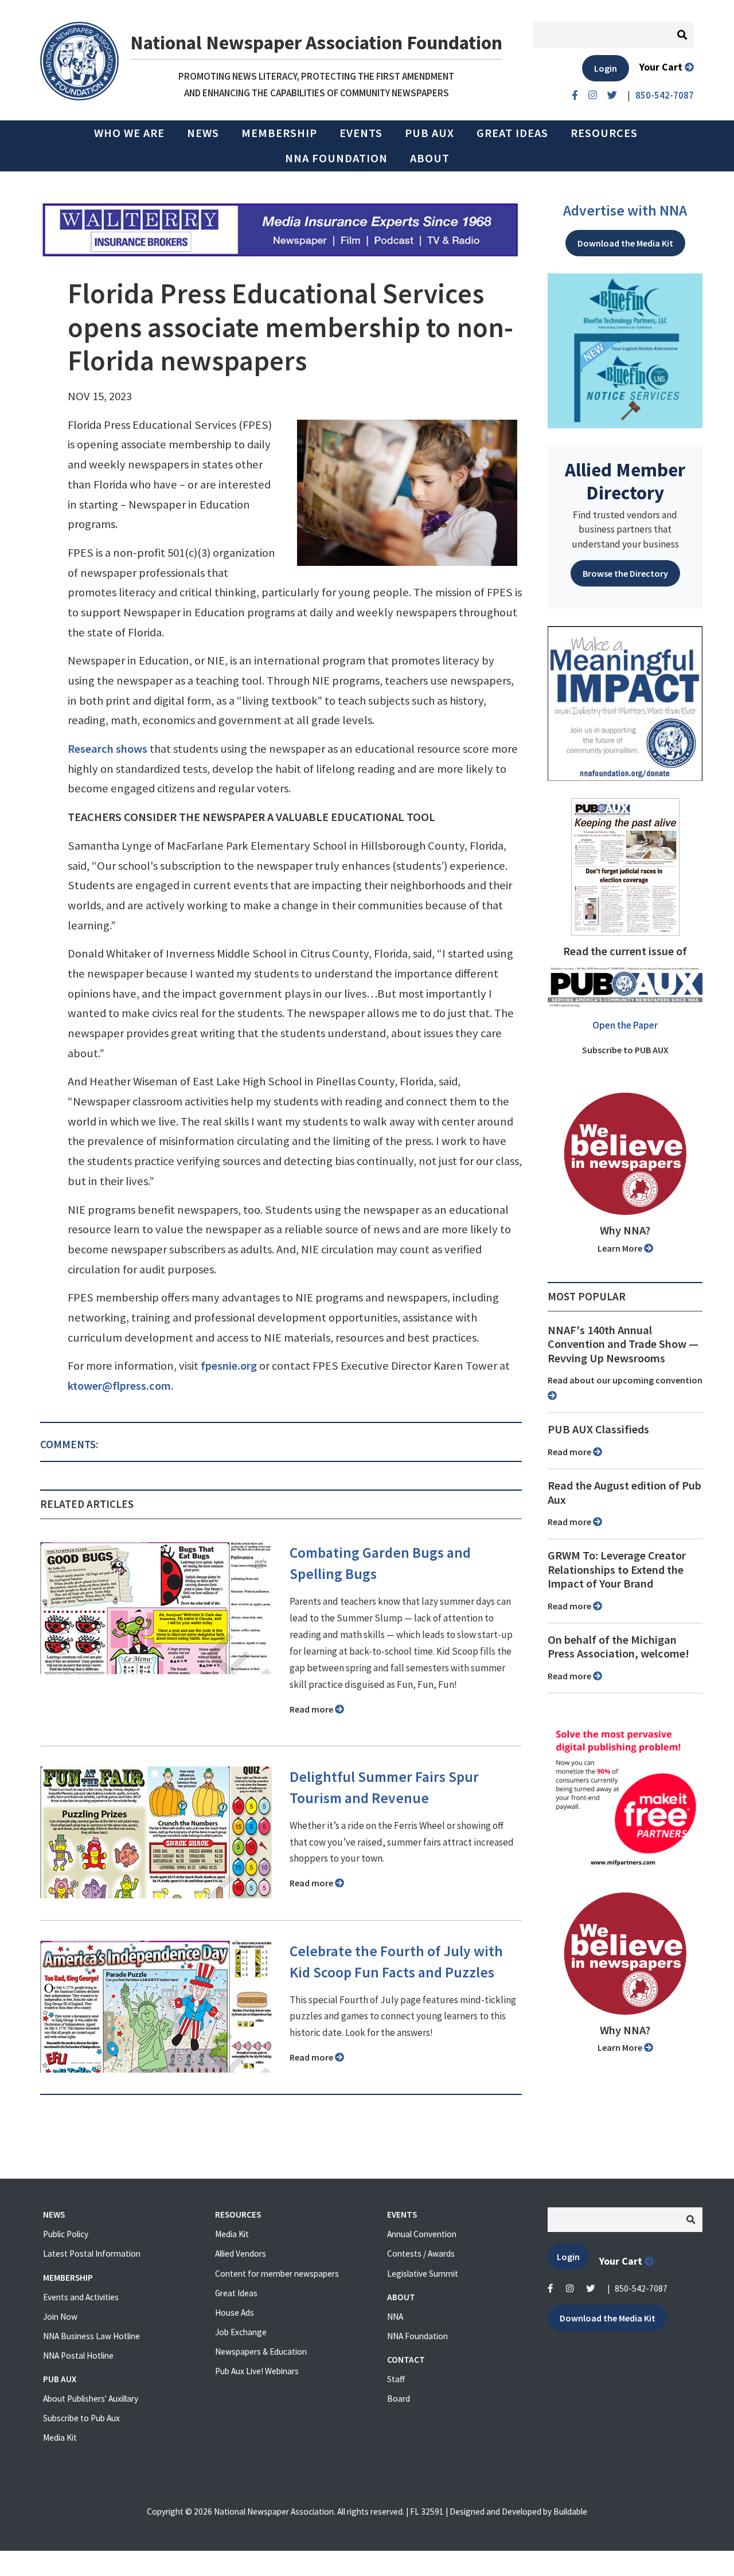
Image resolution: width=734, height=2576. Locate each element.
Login (606, 68)
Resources (604, 133)
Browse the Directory (625, 573)
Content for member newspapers (277, 2274)
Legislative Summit (423, 2274)
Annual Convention (422, 2234)
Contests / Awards (421, 2253)
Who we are (129, 133)
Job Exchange (241, 2332)
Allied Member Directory (625, 481)
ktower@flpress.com (119, 1386)
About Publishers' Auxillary (91, 2399)
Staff (396, 2379)
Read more (312, 1709)
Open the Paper (625, 1025)
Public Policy (66, 2234)
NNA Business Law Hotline (91, 2336)
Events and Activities (81, 2297)
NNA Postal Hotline (78, 2356)
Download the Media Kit (625, 243)
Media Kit (60, 2438)
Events (361, 133)
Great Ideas (512, 133)
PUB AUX (430, 133)
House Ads (235, 2313)
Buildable (570, 2511)
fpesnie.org (229, 1366)
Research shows (108, 749)
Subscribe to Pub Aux (81, 2418)
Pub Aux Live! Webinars (257, 2371)
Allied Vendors (241, 2253)
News (203, 133)
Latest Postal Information (92, 2253)
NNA (395, 2317)
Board (399, 2399)
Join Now (60, 2317)
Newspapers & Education (261, 2352)
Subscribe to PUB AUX (625, 1050)
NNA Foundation (336, 158)
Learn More (621, 1248)
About (430, 158)
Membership (279, 133)
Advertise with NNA (625, 210)
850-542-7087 (641, 2288)
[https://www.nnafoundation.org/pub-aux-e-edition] (625, 866)
